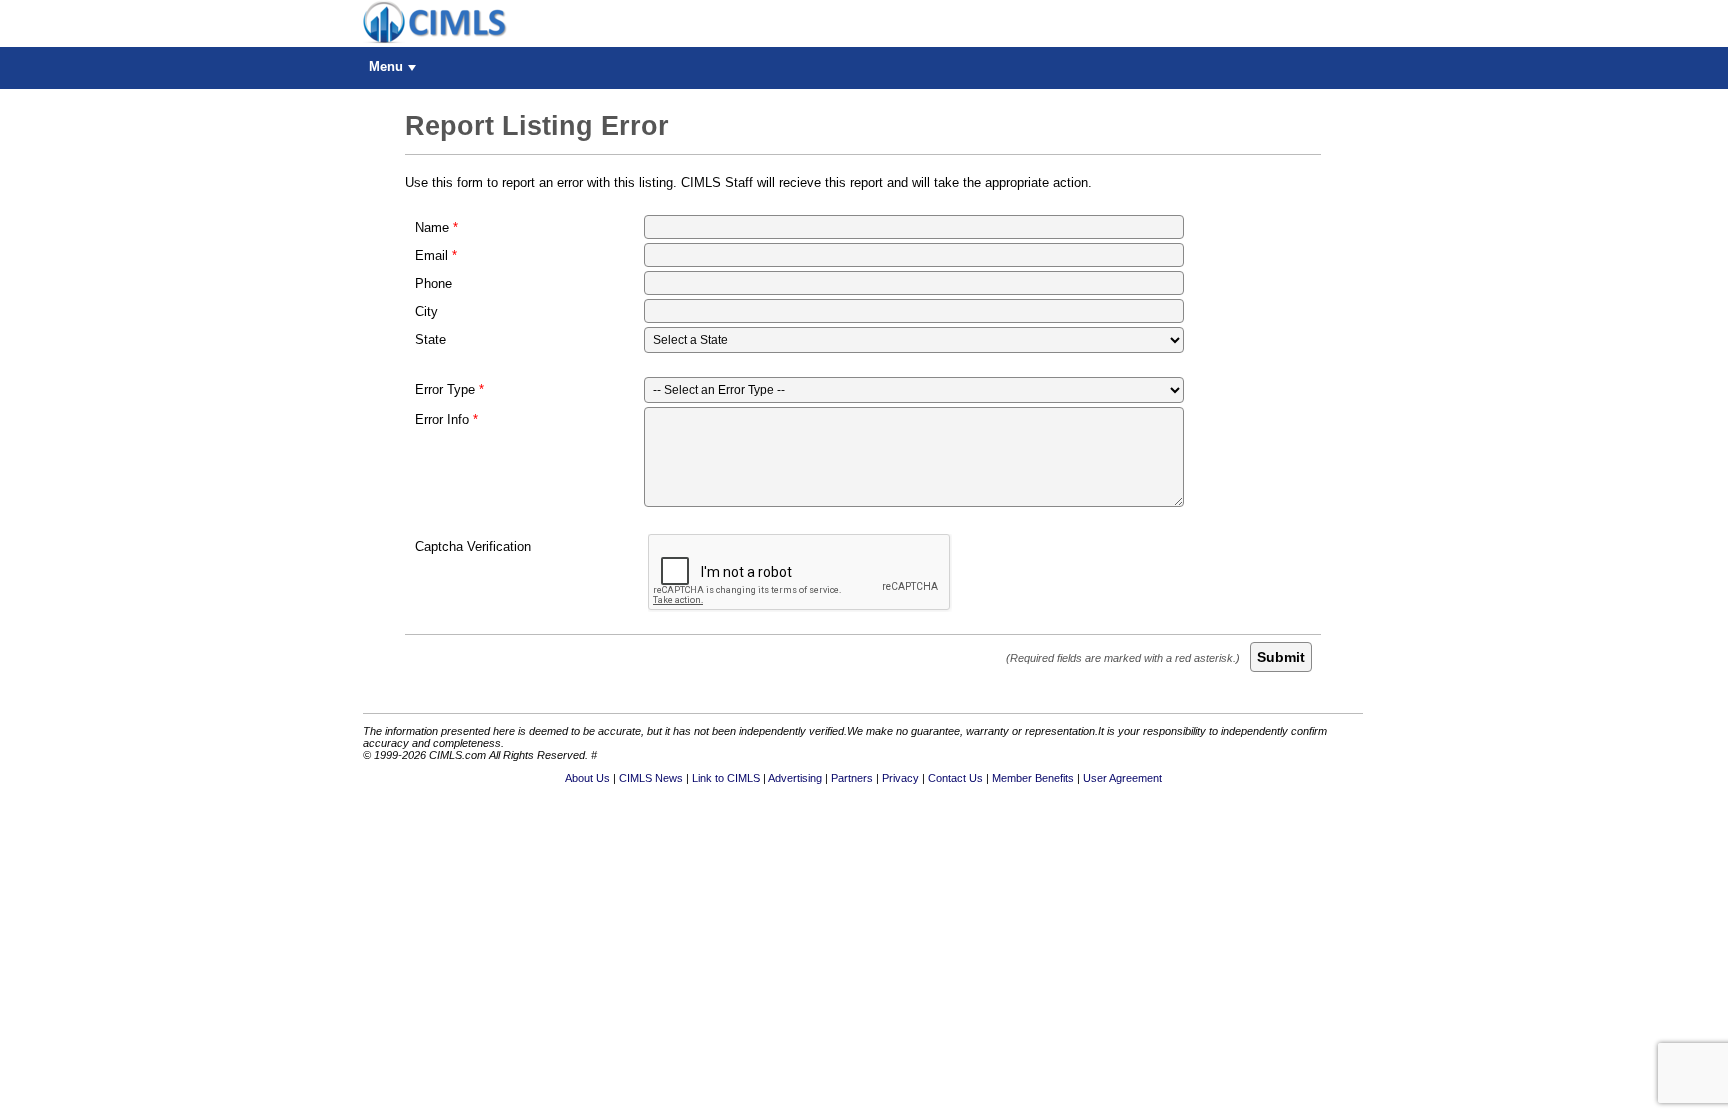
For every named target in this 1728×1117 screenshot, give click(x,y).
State (430, 339)
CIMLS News (651, 778)
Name (432, 227)
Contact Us (955, 778)
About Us (587, 778)
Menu (386, 66)
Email (431, 255)
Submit (1281, 657)
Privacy (900, 778)
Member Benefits (1033, 778)
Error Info (442, 419)
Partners (852, 778)
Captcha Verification (473, 546)
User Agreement (1122, 778)
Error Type (445, 389)
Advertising (795, 778)
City (426, 311)
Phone (433, 283)
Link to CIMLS (726, 778)
